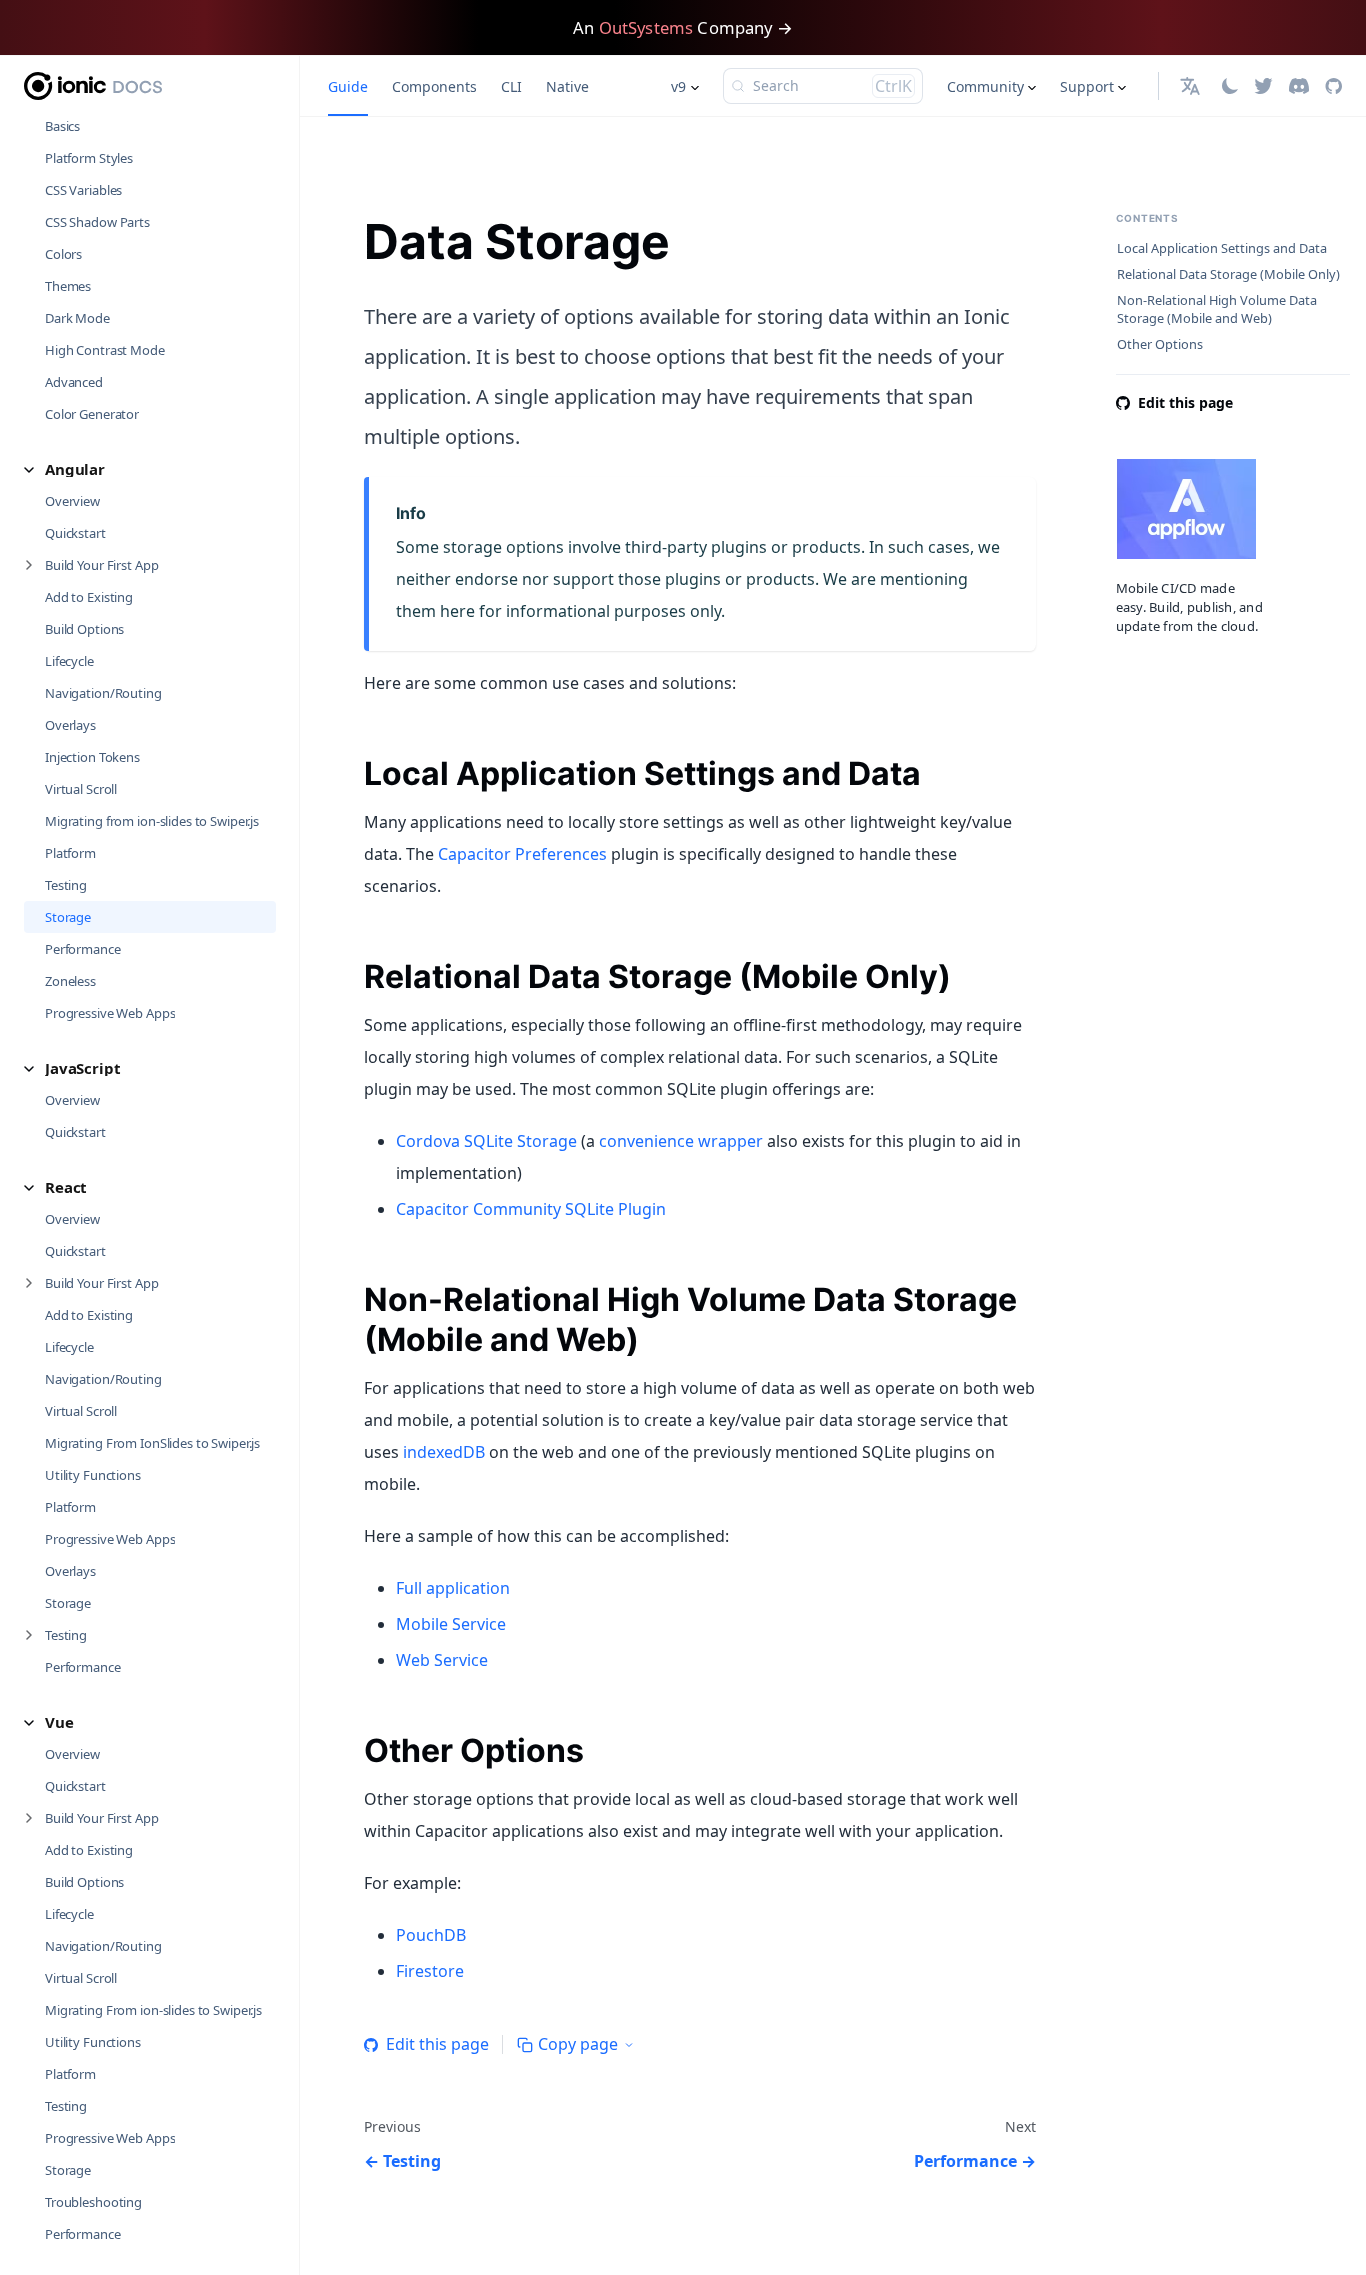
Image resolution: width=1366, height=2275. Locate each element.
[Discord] (1299, 86)
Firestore (430, 1971)
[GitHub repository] (1333, 86)
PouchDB (431, 1935)
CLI (511, 86)
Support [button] (1087, 86)
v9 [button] (678, 86)
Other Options (1160, 344)
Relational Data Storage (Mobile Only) (1228, 274)
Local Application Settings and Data (1222, 248)
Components (434, 86)
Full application (453, 1588)
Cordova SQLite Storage (486, 1141)
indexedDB (444, 1452)
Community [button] (985, 86)
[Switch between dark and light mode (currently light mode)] (1230, 86)
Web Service (442, 1660)
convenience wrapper (681, 1141)
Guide (348, 86)
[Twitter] (1263, 86)
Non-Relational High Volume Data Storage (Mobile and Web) (1217, 309)
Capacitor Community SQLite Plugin (531, 1209)
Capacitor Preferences (522, 854)
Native (567, 86)
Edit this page (437, 2044)
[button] (150, 469)
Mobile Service (451, 1624)
